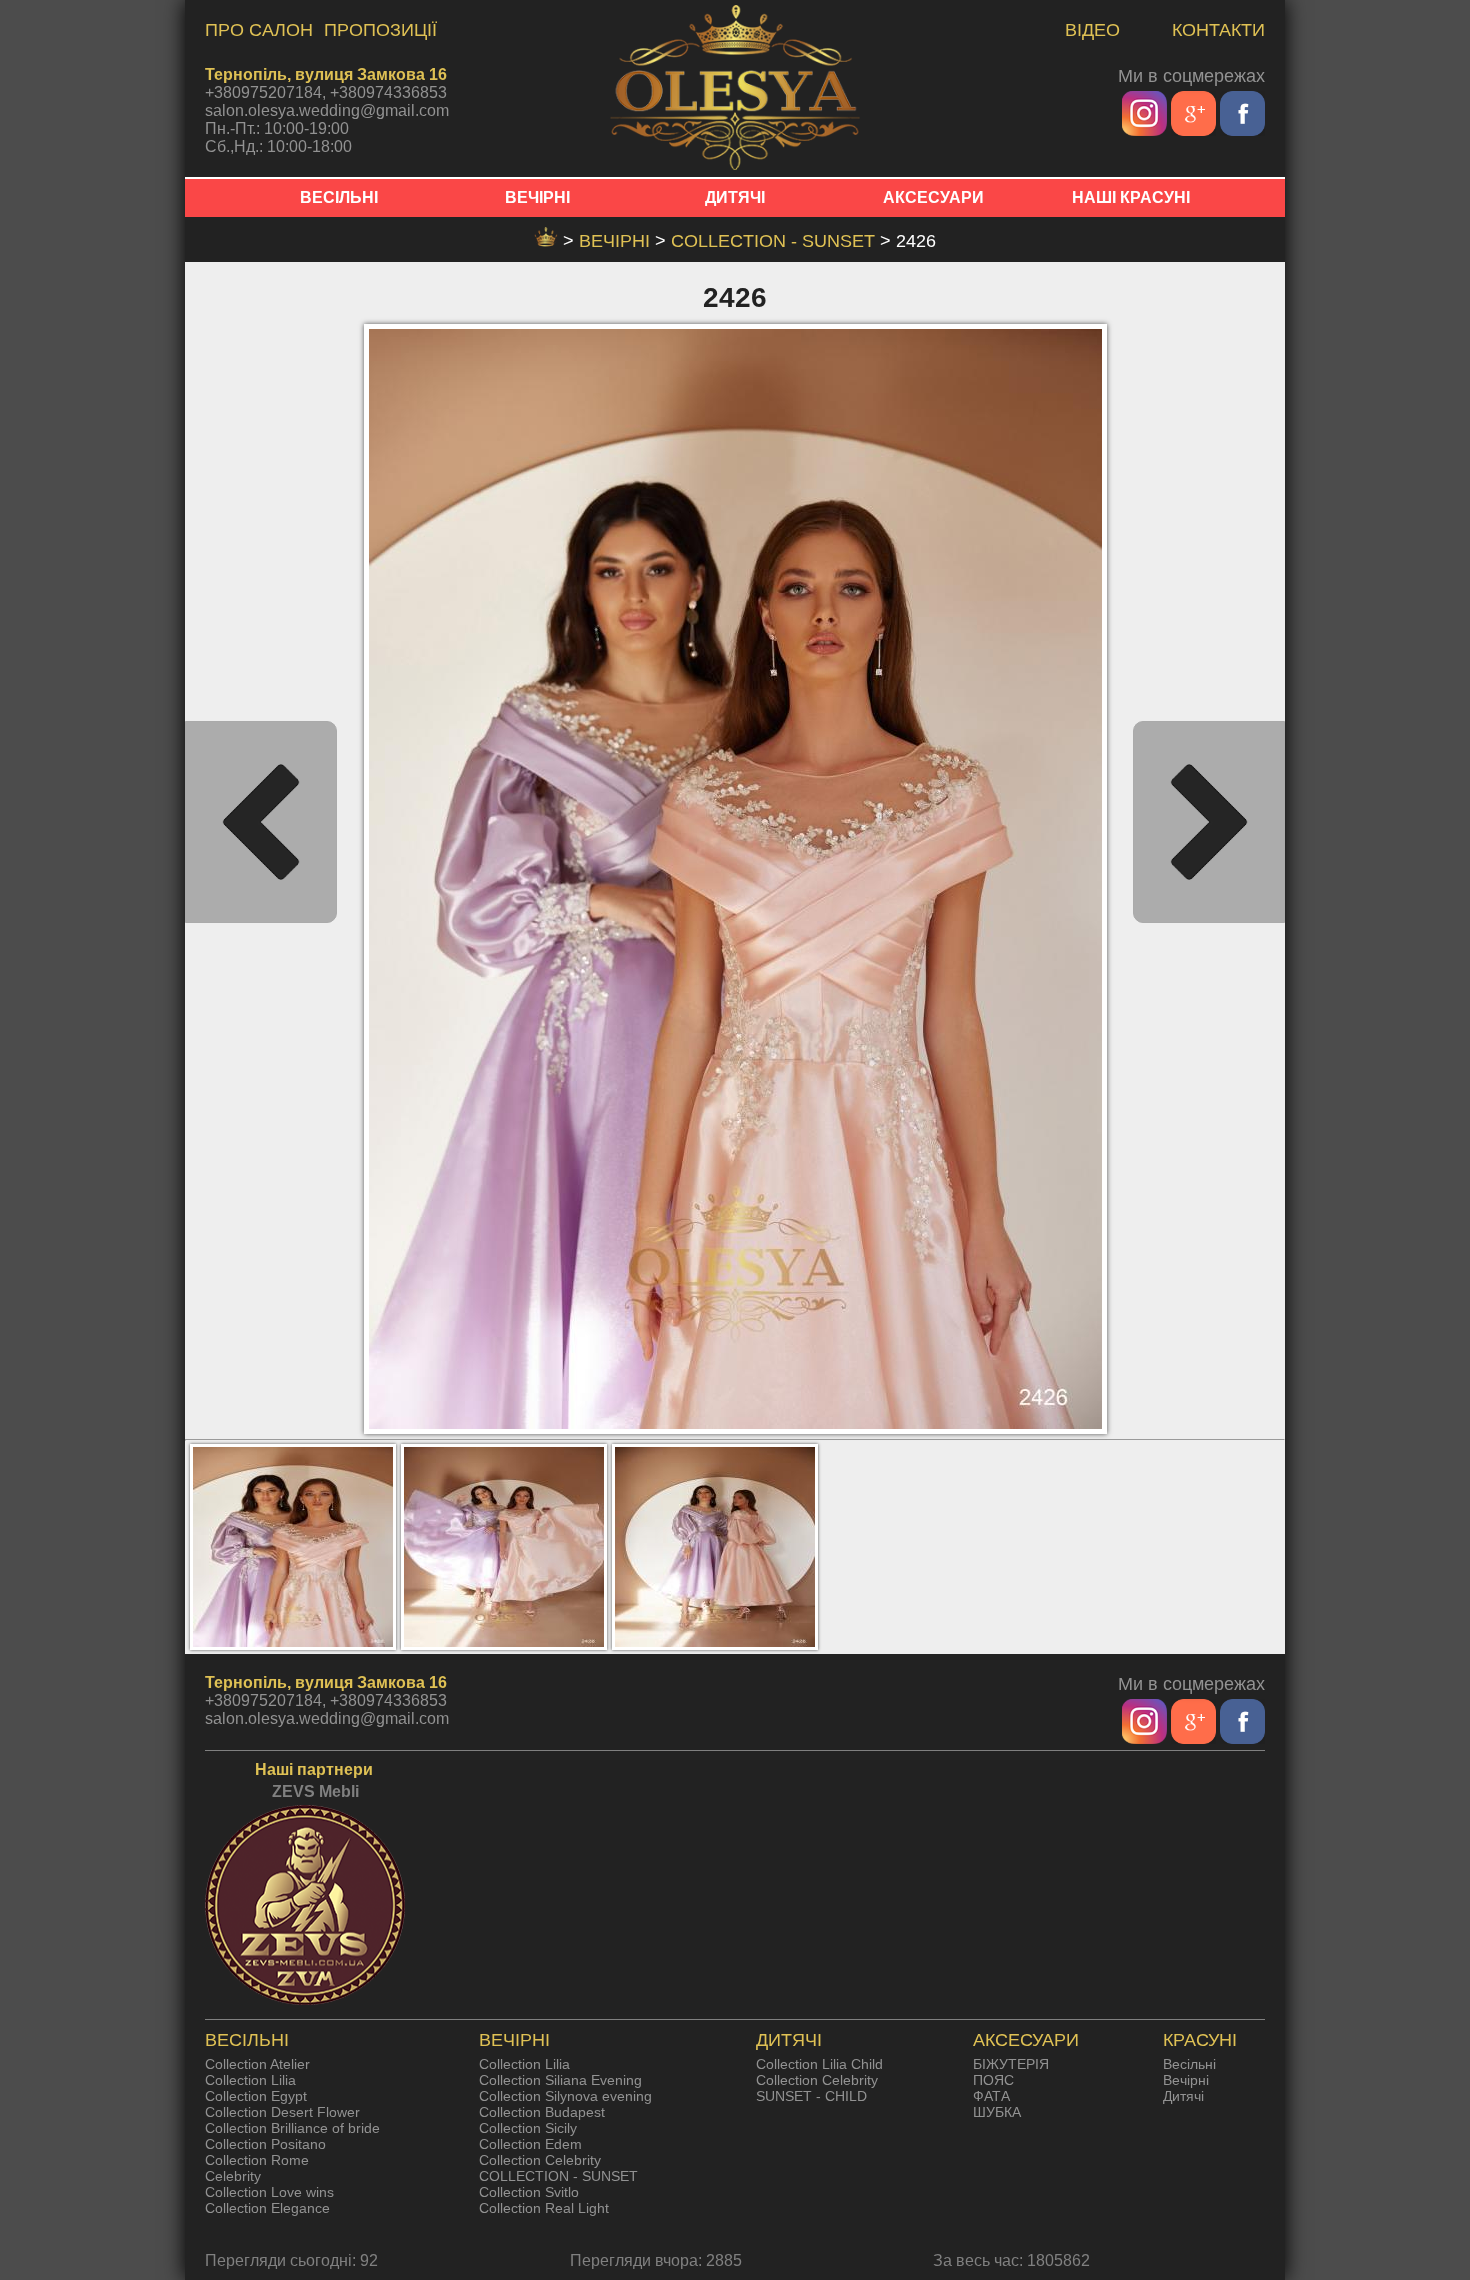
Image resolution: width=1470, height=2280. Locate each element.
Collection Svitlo (529, 2192)
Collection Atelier (257, 2064)
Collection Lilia (250, 2080)
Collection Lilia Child (819, 2064)
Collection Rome (257, 2160)
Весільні (1189, 2064)
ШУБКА (997, 2112)
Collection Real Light (544, 2208)
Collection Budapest (542, 2112)
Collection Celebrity (540, 2160)
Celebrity (233, 2176)
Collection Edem (530, 2144)
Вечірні (1186, 2080)
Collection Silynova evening (565, 2096)
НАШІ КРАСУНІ (1131, 197)
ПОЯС (993, 2080)
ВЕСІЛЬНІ (339, 197)
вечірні (617, 241)
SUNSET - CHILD (811, 2096)
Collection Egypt (256, 2096)
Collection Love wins (269, 2192)
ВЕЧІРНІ (537, 197)
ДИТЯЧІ (735, 197)
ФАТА (991, 2096)
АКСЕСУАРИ (933, 197)
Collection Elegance (267, 2208)
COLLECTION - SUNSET (775, 241)
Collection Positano (265, 2144)
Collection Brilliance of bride (292, 2128)
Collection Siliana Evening (560, 2080)
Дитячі (1183, 2096)
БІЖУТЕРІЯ (1011, 2064)
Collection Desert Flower (282, 2112)
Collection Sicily (528, 2128)
